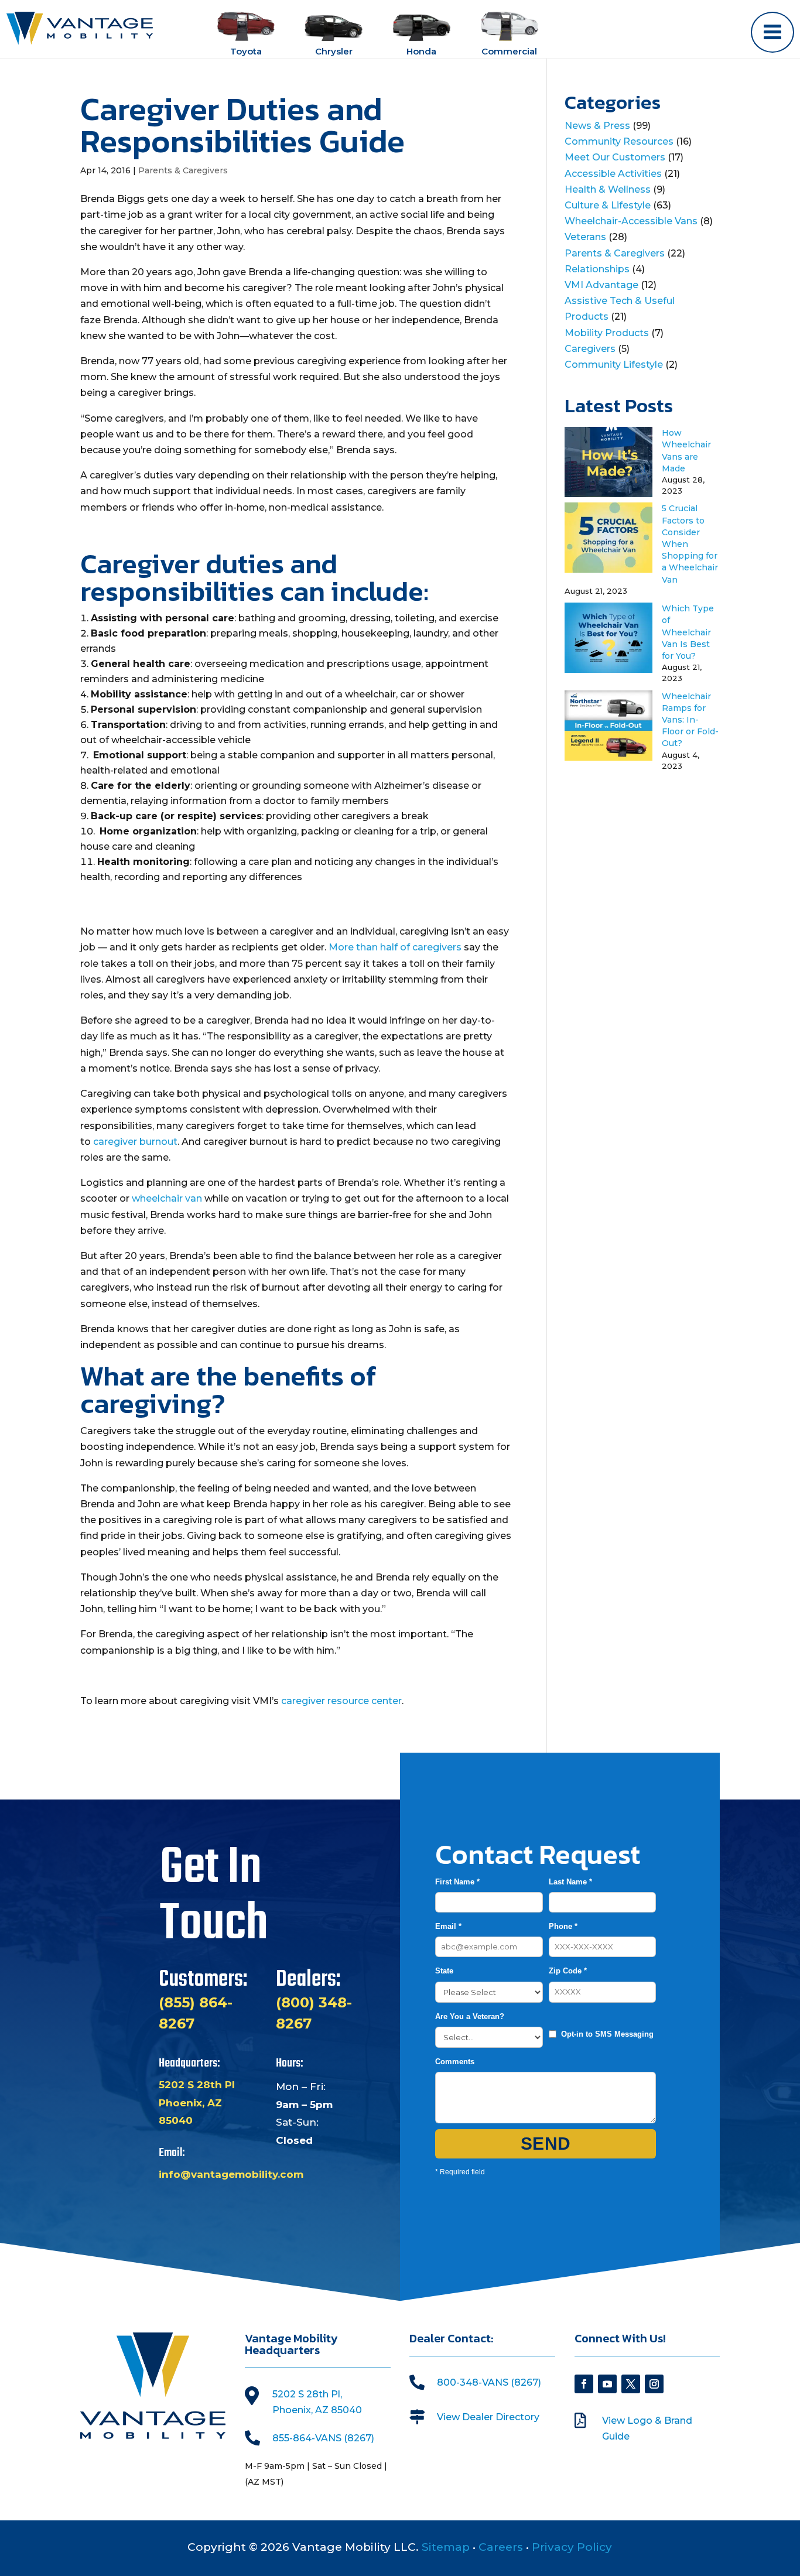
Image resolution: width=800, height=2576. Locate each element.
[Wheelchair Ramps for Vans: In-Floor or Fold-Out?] (608, 757)
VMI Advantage (601, 285)
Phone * (563, 1926)
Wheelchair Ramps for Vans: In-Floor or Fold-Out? (690, 720)
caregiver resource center (341, 1701)
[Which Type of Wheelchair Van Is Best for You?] (608, 670)
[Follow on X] (631, 2384)
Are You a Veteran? (470, 2016)
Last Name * (570, 1882)
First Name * (457, 1882)
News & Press (597, 126)
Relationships (597, 269)
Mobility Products (607, 333)
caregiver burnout (135, 1142)
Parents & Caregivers (183, 170)
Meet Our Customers (615, 157)
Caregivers (590, 349)
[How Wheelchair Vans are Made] (608, 494)
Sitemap (446, 2547)
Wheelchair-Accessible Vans (631, 221)
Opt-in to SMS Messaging (607, 2034)
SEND (546, 2144)
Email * (448, 1926)
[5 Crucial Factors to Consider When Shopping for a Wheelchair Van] (608, 569)
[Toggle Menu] (772, 32)
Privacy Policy (572, 2547)
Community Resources (619, 141)
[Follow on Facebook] (584, 2384)
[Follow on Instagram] (654, 2384)
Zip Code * (568, 1971)
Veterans (585, 237)
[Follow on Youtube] (607, 2384)
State (444, 1971)
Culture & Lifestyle (608, 205)
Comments (455, 2062)
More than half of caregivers (395, 947)
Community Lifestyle (614, 365)
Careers (501, 2547)
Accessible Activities (613, 174)
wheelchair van (167, 1198)
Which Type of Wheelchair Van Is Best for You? (688, 632)
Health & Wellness (608, 189)
